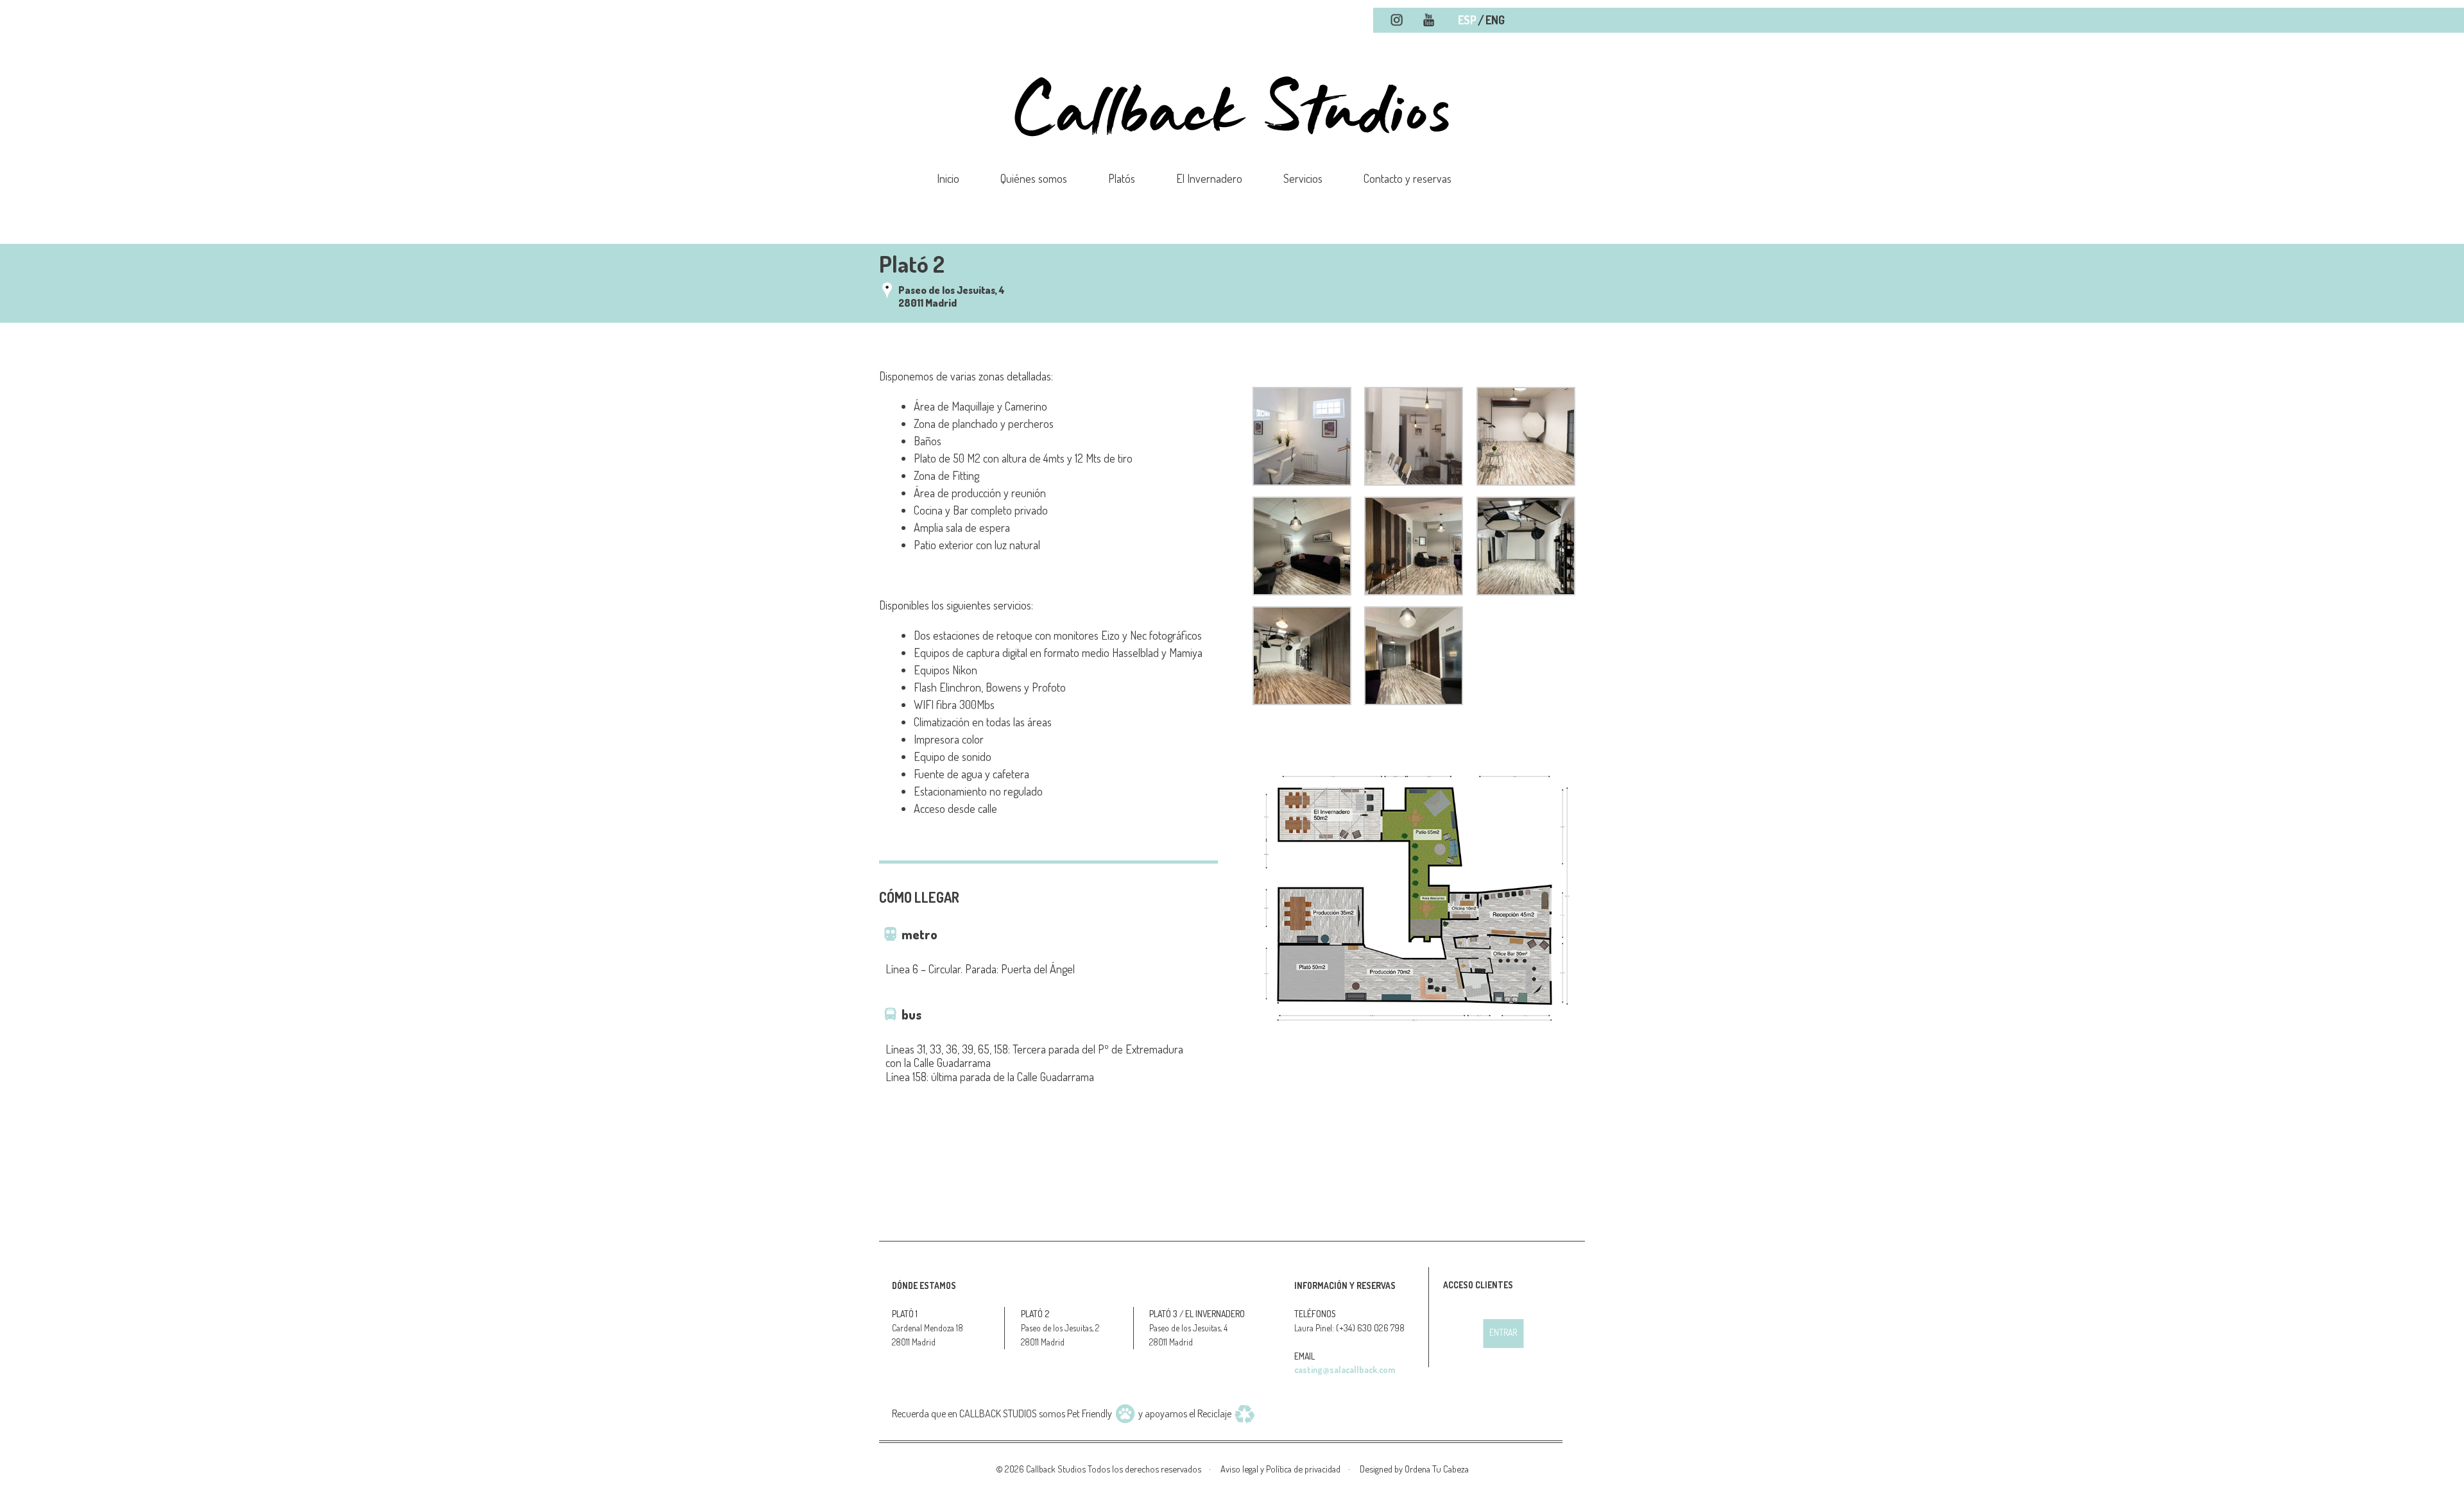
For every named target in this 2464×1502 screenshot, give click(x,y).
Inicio (948, 178)
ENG (1495, 20)
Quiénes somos (1034, 178)
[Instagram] (1397, 21)
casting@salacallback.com (1345, 1370)
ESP (1467, 20)
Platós (1122, 178)
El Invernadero (1209, 178)
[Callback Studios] (1232, 158)
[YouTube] (1429, 21)
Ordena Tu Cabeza (1437, 1469)
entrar (1503, 1332)
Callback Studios (1056, 1469)
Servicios (1303, 178)
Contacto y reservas (1407, 178)
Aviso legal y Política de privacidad (1280, 1469)
